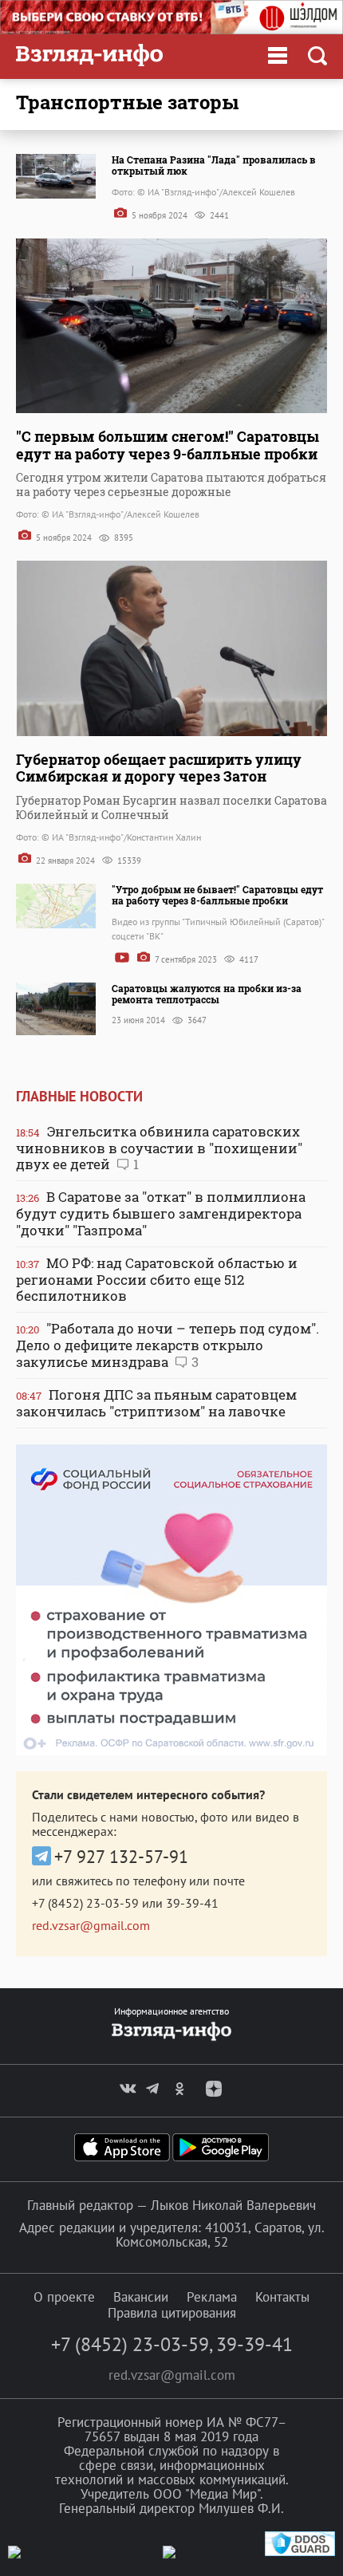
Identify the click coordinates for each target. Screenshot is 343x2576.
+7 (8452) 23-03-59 (85, 1903)
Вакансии (141, 2297)
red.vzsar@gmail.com (91, 1925)
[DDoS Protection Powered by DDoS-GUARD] (300, 2552)
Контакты (282, 2297)
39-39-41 (192, 1903)
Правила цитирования (172, 2313)
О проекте (64, 2297)
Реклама (212, 2297)
